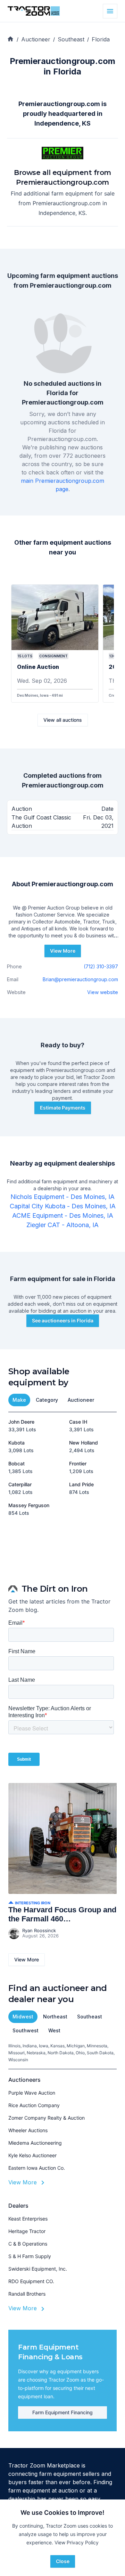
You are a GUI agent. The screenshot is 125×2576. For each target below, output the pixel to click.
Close (63, 2561)
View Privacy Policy (77, 2542)
